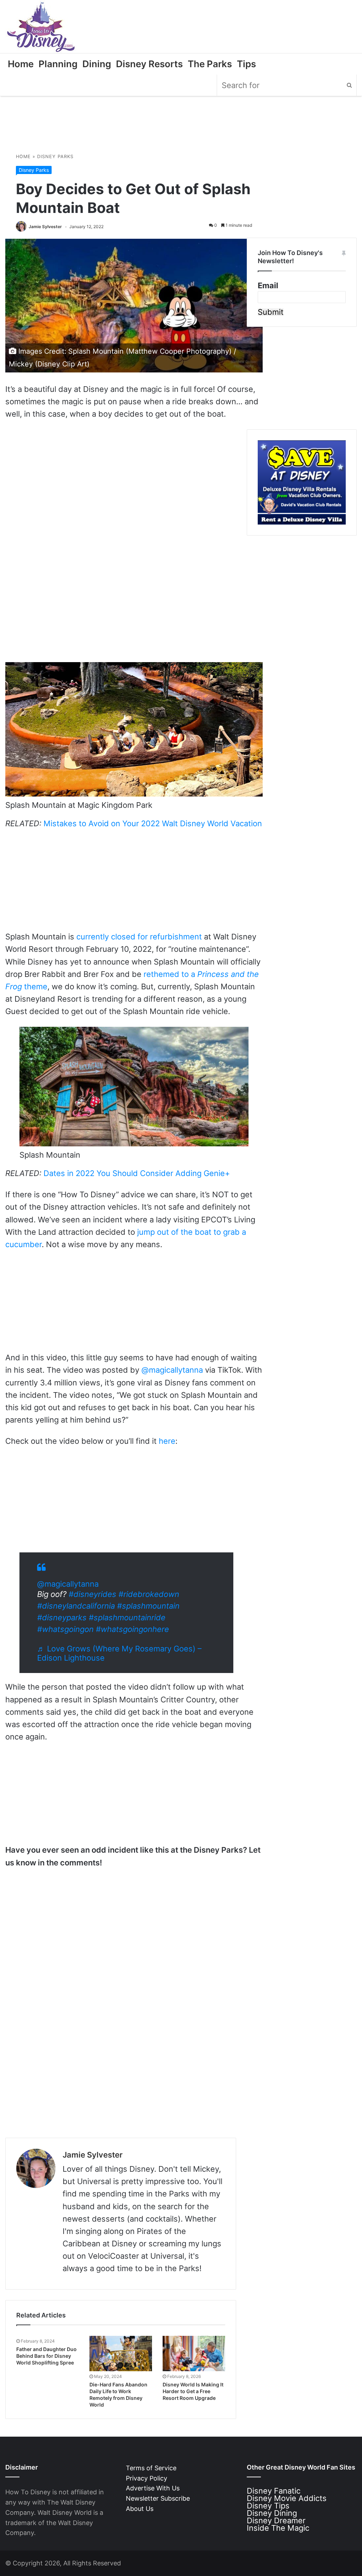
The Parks (210, 64)
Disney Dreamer (276, 2520)
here (167, 1441)
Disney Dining (272, 2513)
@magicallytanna (172, 1370)
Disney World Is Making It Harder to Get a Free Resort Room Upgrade (193, 2391)
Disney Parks (55, 157)
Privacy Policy (147, 2478)
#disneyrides (92, 1594)
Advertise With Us (153, 2488)
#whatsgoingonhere (132, 1629)
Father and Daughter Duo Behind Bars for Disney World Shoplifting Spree (46, 2356)
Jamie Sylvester (45, 227)
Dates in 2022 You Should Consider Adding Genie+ (137, 1173)
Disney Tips (268, 2506)
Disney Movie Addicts (287, 2498)
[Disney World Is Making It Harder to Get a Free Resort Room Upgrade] (194, 2354)
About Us (140, 2509)
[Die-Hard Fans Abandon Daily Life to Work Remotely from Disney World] (121, 2354)
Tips (246, 64)
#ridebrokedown (149, 1594)
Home (21, 64)
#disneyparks (62, 1617)
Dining (97, 64)
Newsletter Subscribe (158, 2498)
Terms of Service (151, 2468)
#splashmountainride (127, 1617)
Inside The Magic (278, 2528)
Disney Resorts (149, 64)
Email (268, 286)
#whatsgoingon (65, 1629)
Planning (58, 64)
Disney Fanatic (274, 2491)
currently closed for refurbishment (139, 937)
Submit (271, 312)
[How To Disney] (41, 27)
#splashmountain (148, 1606)
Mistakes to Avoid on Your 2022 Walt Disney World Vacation (153, 823)
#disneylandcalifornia (76, 1606)
